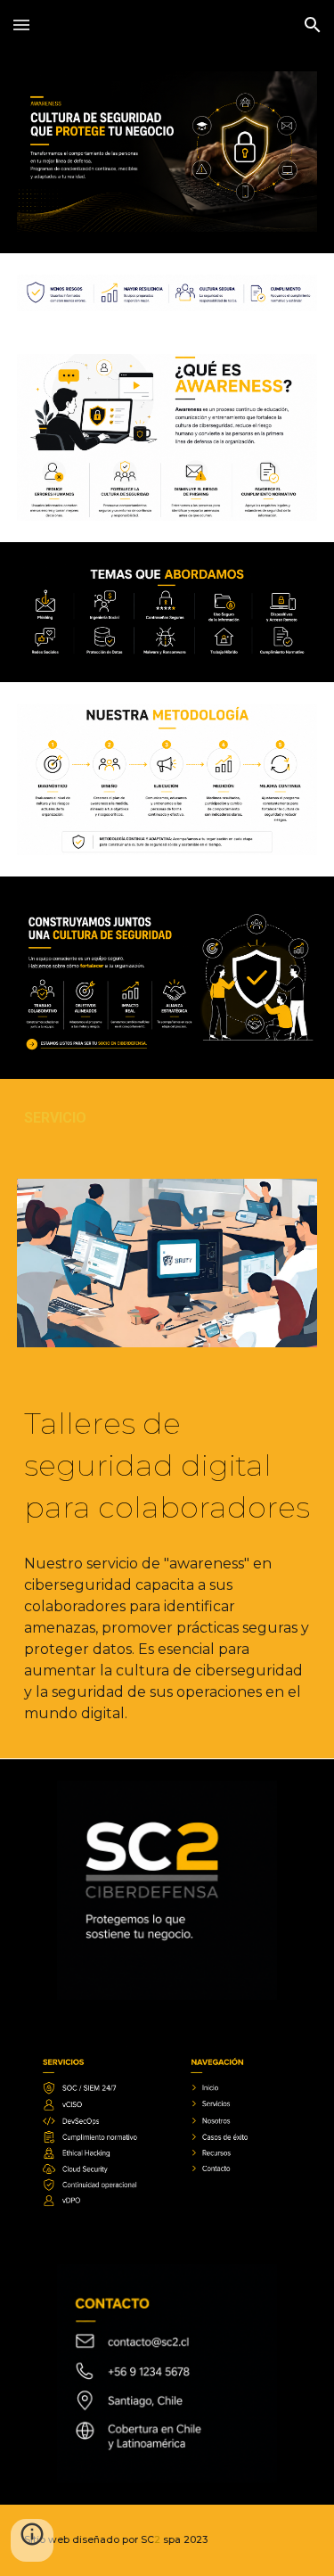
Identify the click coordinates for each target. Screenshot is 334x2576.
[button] (21, 25)
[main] (167, 1118)
